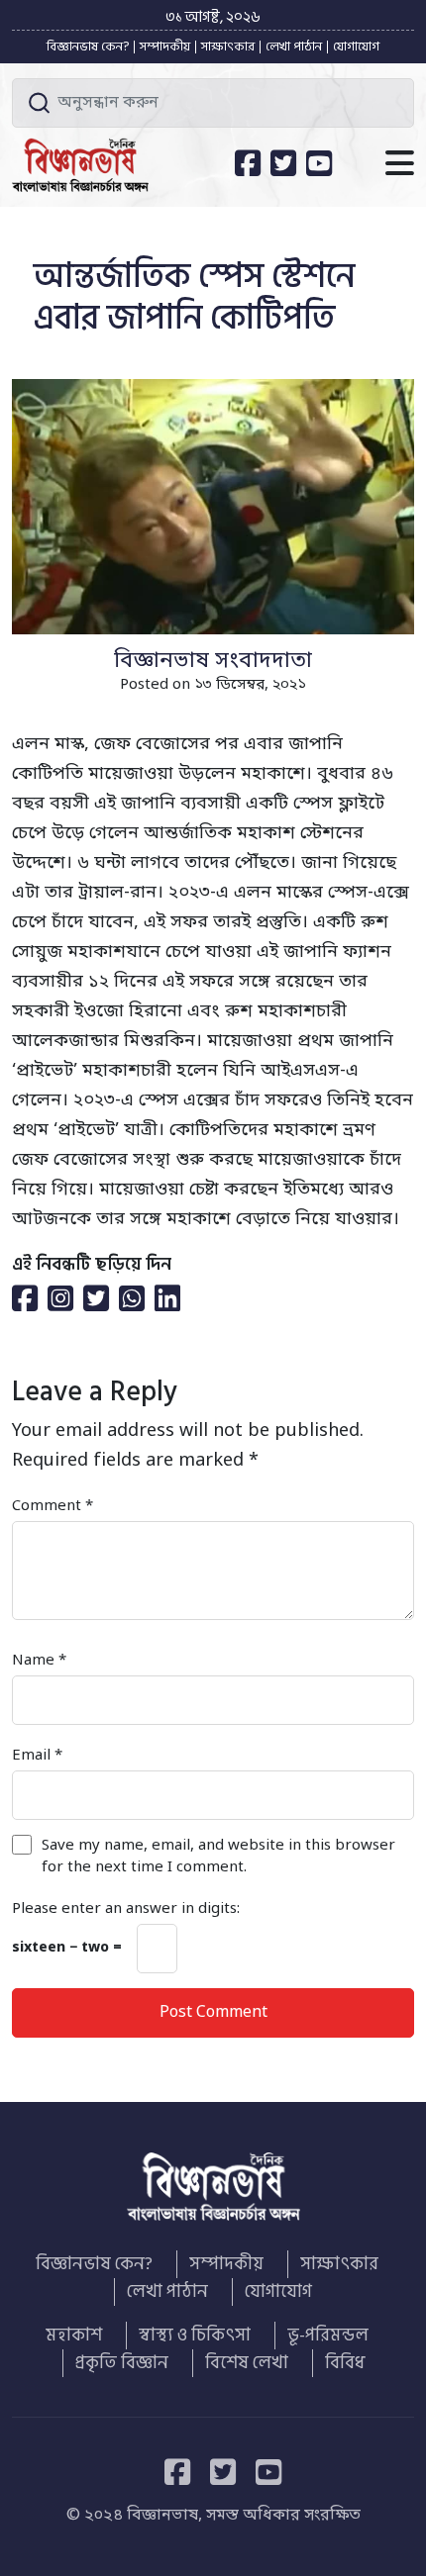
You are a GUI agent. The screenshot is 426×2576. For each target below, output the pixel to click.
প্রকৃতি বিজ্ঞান (122, 2363)
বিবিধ (345, 2363)
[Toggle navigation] (400, 165)
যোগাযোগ (356, 47)
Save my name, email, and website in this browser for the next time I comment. (218, 1857)
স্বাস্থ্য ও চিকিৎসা (195, 2336)
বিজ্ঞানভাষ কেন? (88, 47)
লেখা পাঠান (294, 47)
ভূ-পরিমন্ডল (328, 2336)
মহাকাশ (74, 2336)
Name (39, 1661)
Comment (53, 1506)
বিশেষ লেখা (247, 2363)
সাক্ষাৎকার (228, 47)
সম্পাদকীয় (165, 47)
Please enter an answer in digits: (126, 1909)
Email (37, 1756)
